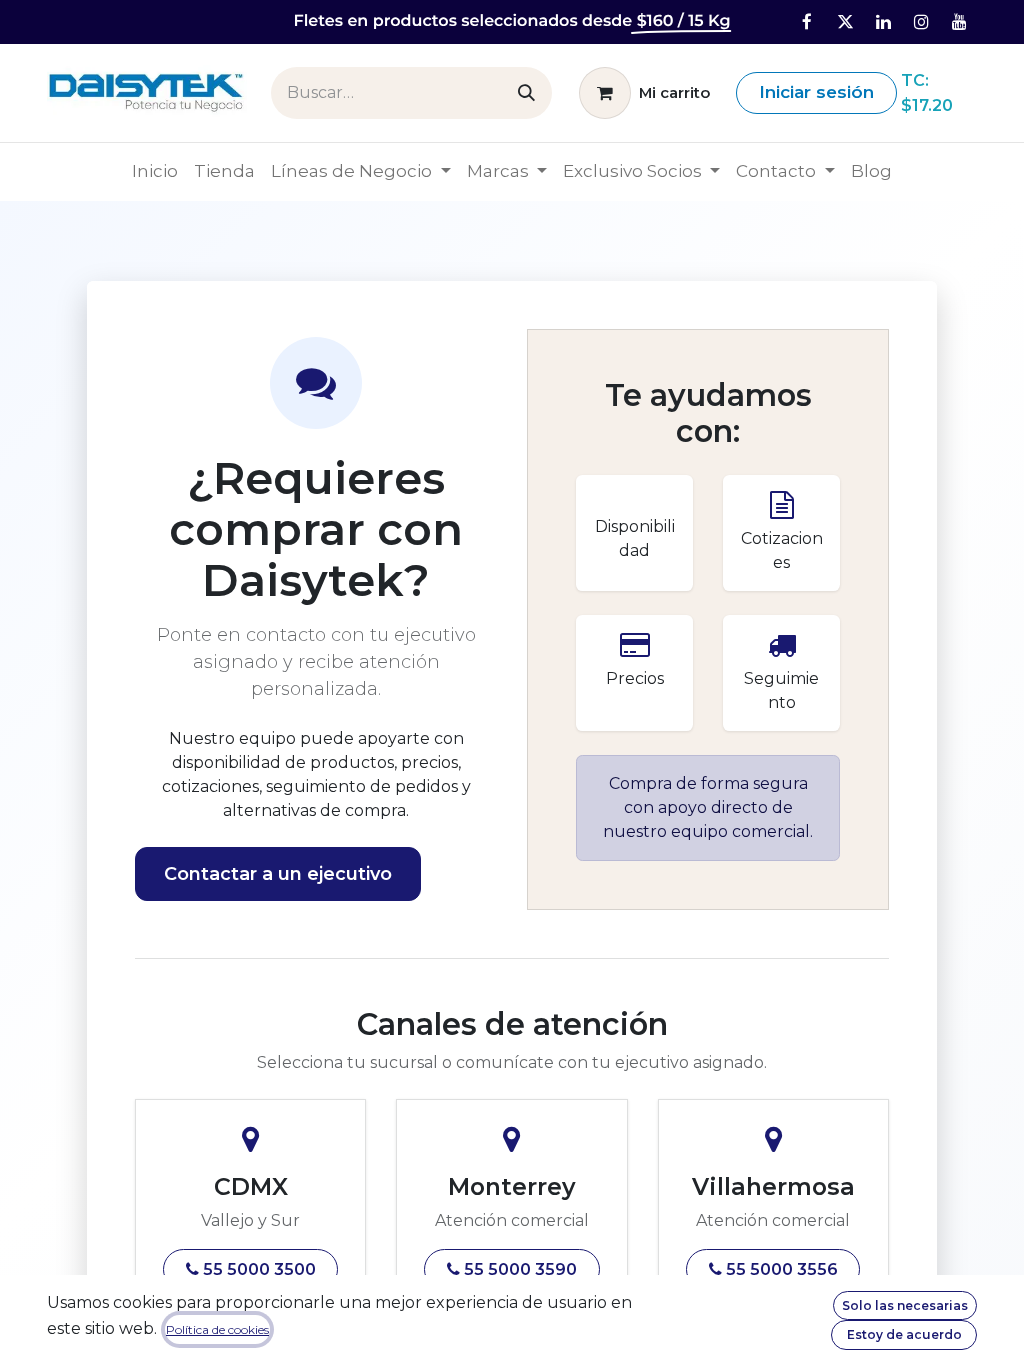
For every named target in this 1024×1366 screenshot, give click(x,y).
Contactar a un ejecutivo (278, 874)
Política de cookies (217, 1329)
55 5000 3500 (257, 1269)
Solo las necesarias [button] (905, 1305)
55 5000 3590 (518, 1269)
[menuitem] (155, 172)
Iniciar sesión (816, 92)
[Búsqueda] (526, 93)
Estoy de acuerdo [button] (904, 1334)
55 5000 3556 (780, 1269)
